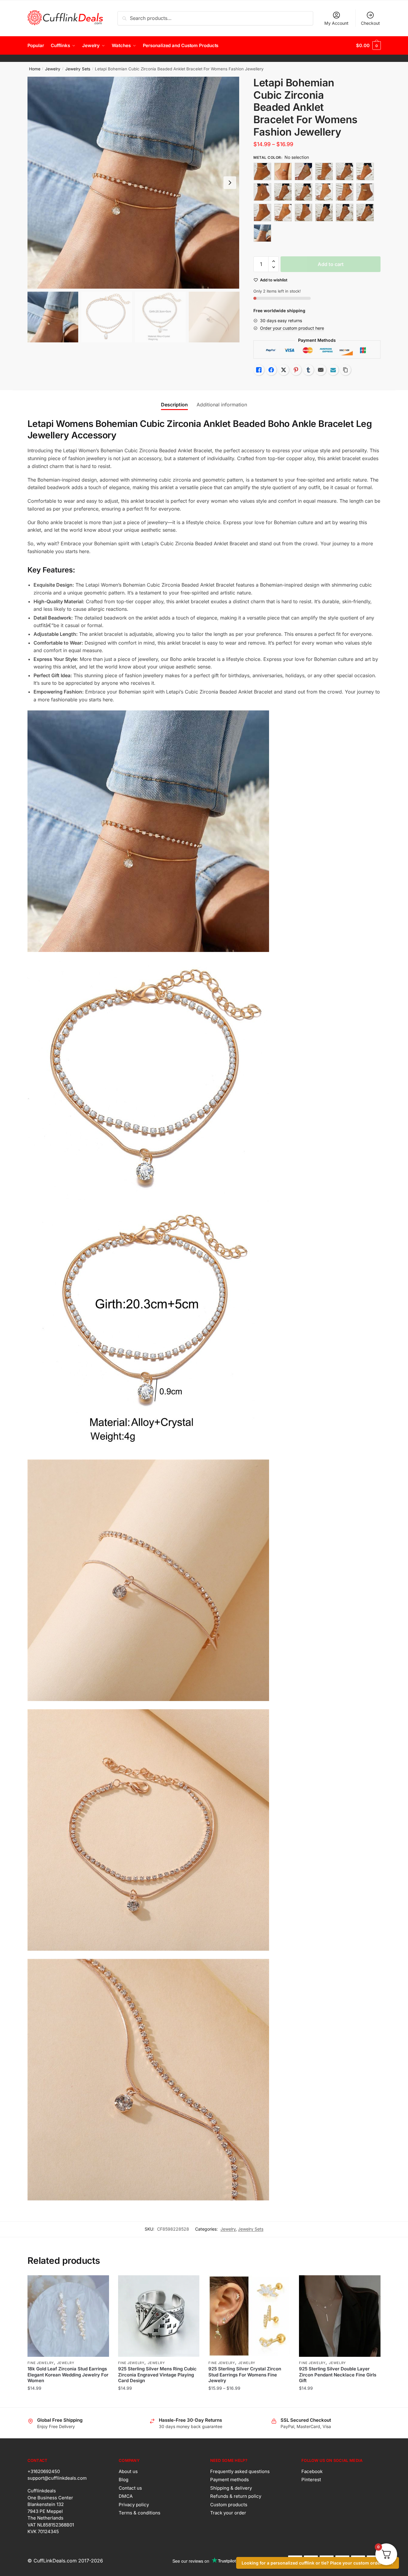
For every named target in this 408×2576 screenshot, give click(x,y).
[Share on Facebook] (271, 370)
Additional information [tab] (222, 405)
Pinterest (311, 2480)
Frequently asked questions (240, 2471)
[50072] (262, 171)
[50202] (324, 213)
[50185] (304, 192)
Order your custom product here (292, 328)
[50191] (345, 192)
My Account (336, 23)
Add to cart (331, 264)
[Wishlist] (100, 2284)
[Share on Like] (259, 370)
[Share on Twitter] (284, 370)
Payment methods (230, 2480)
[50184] (283, 192)
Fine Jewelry (41, 2363)
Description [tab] (174, 405)
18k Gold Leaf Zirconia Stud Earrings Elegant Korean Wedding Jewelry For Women (68, 2375)
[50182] (262, 192)
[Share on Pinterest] (296, 370)
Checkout (370, 23)
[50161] (324, 171)
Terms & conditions (140, 2513)
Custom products (229, 2505)
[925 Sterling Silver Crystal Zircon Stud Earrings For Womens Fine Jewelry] (249, 2316)
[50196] (365, 192)
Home (35, 69)
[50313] (262, 233)
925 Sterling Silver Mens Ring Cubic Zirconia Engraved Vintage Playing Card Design (157, 2375)
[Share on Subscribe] (333, 370)
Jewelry (53, 69)
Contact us (130, 2488)
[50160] (304, 171)
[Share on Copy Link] (345, 370)
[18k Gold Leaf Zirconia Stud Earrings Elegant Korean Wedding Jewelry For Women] (68, 2316)
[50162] (345, 171)
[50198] (262, 213)
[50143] (283, 171)
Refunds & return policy (236, 2496)
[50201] (304, 213)
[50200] (283, 213)
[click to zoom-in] (133, 183)
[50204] (345, 213)
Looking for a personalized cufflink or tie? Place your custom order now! (318, 2563)
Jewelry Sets (78, 69)
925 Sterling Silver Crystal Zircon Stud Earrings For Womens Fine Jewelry (245, 2375)
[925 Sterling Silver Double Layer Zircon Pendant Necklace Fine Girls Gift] (340, 2316)
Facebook (312, 2471)
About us (128, 2471)
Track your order (228, 2513)
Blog (124, 2480)
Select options (68, 2400)
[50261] (365, 213)
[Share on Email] (321, 370)
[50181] (365, 171)
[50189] (324, 192)
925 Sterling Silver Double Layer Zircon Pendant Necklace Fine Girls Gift (338, 2375)
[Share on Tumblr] (308, 370)
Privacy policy (134, 2505)
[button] (230, 183)
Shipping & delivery (231, 2488)
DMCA (126, 2496)
